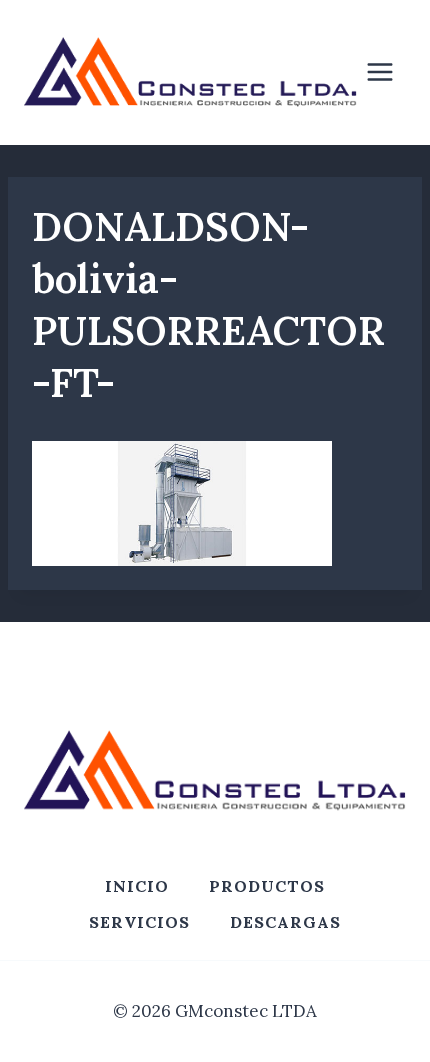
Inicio (137, 886)
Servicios (139, 922)
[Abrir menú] (390, 72)
